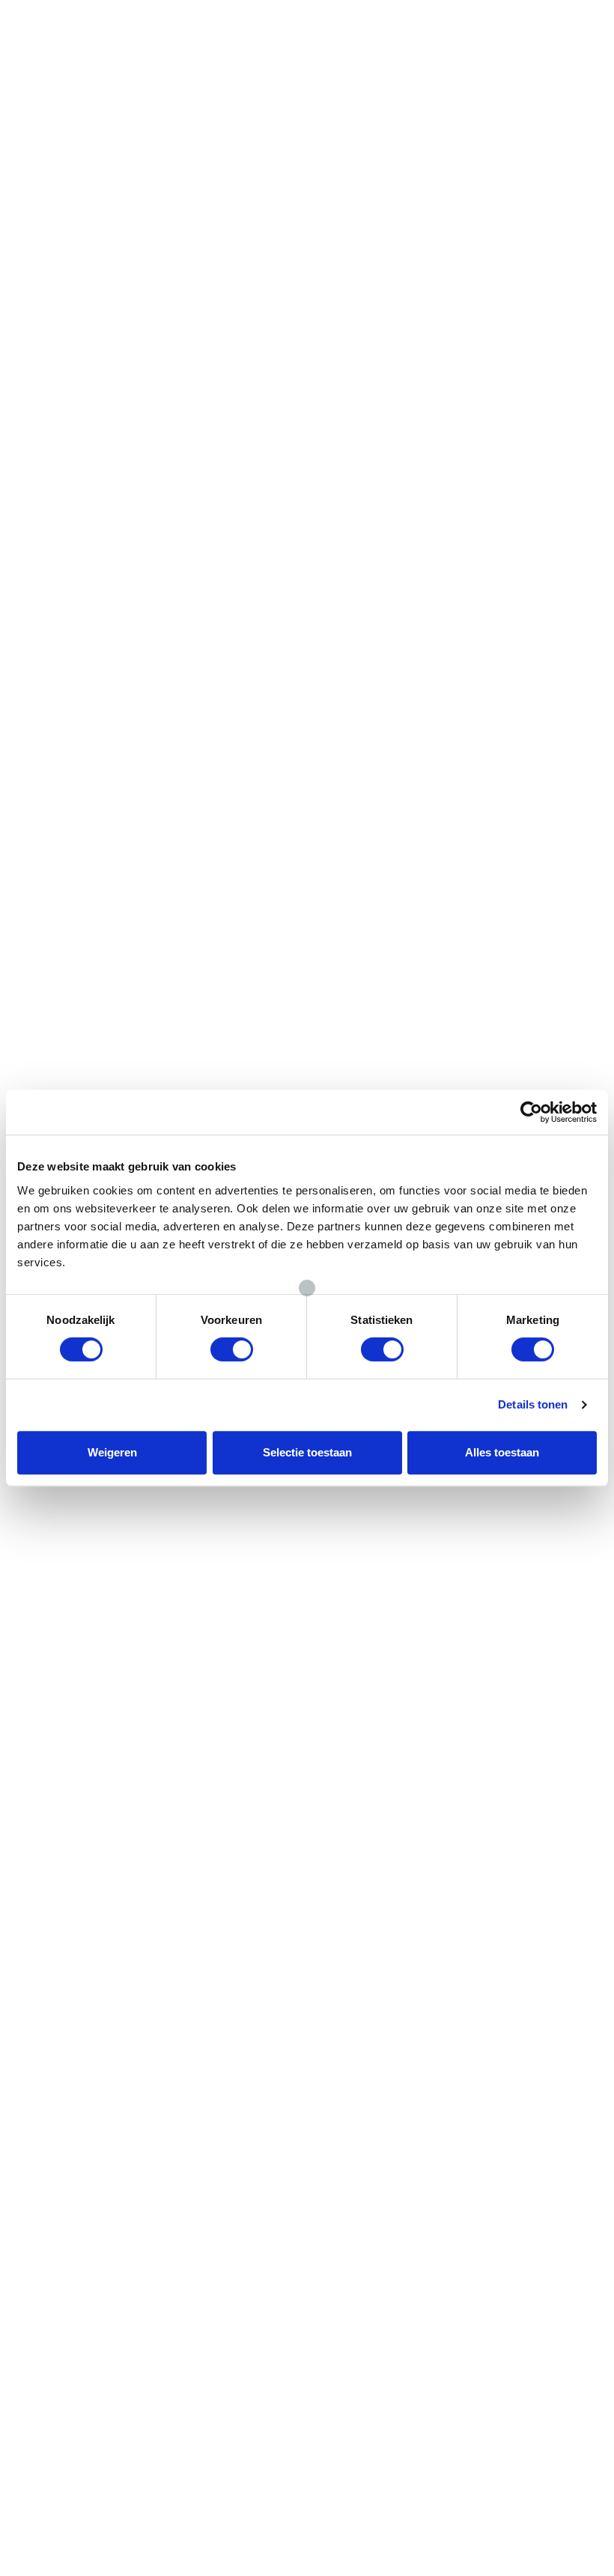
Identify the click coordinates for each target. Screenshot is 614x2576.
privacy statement (86, 1670)
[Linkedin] (580, 2094)
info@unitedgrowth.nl (516, 1984)
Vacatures (370, 1949)
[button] (230, 21)
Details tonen (533, 1404)
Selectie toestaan (307, 1452)
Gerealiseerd (225, 1949)
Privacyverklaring (386, 2001)
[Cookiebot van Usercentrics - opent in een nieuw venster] (531, 1112)
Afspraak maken (368, 40)
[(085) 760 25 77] (500, 18)
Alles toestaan (502, 1452)
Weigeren (112, 1452)
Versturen (83, 1714)
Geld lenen (71, 1932)
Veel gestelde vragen (395, 2035)
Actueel (362, 2018)
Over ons (365, 1932)
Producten (70, 1949)
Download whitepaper (107, 2531)
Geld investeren (232, 1932)
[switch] (232, 1349)
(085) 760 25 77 (537, 40)
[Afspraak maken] (325, 18)
